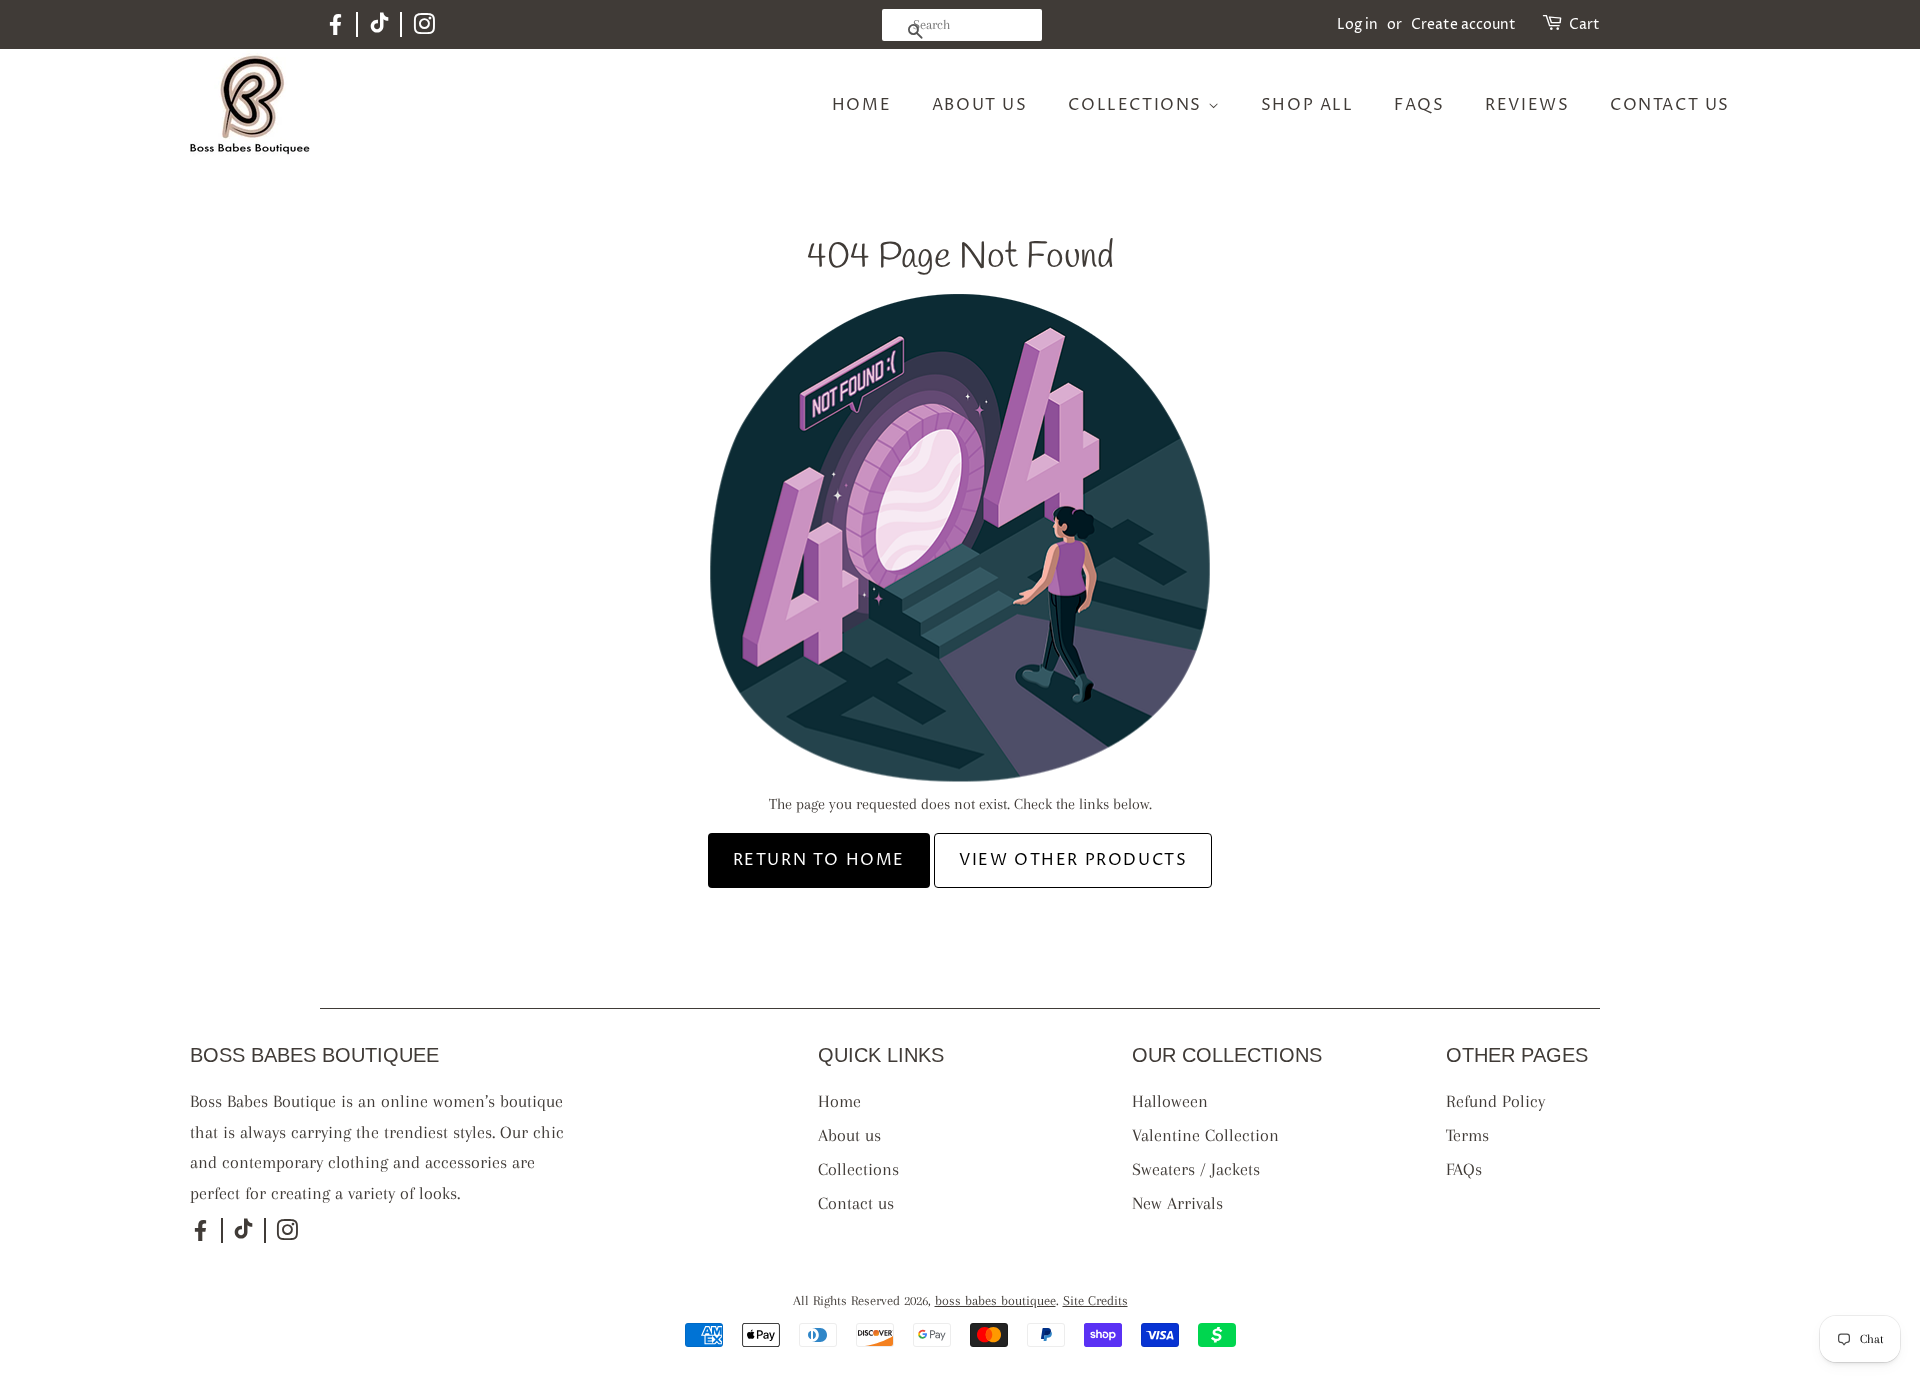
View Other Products (1073, 860)
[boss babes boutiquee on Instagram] (424, 28)
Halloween (1170, 1101)
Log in (1357, 24)
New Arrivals (1177, 1203)
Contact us (1670, 105)
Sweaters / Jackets (1196, 1169)
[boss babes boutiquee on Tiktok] (379, 28)
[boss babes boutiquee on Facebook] (335, 32)
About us (980, 105)
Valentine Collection (1205, 1135)
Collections (1137, 105)
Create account (1463, 24)
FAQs (1419, 105)
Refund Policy (1495, 1101)
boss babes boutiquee (995, 1300)
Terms (1467, 1135)
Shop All (1307, 105)
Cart (1584, 24)
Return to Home (819, 860)
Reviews (1527, 105)
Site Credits (1095, 1300)
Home (861, 105)
